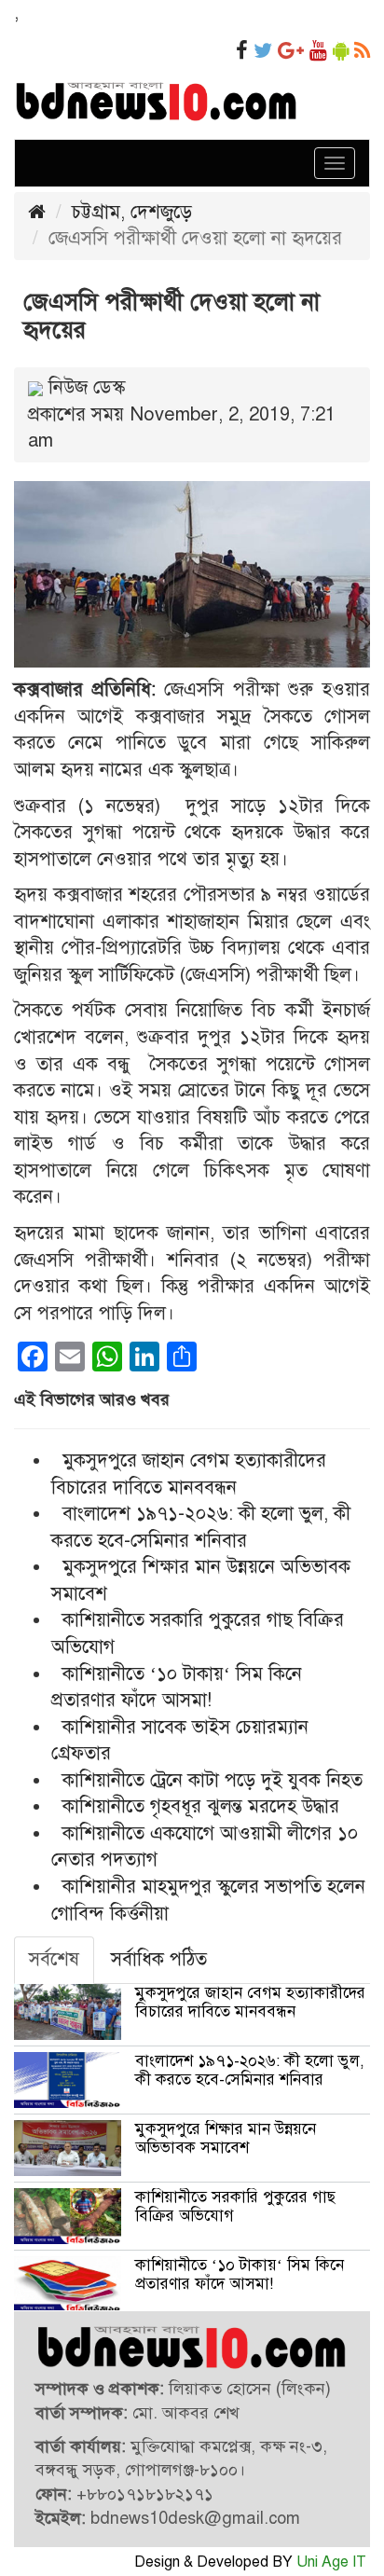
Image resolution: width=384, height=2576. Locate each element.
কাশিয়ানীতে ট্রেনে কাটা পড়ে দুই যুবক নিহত (213, 1780)
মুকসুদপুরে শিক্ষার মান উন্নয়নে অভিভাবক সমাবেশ (226, 2138)
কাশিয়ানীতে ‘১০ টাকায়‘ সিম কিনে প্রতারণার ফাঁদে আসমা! (240, 2274)
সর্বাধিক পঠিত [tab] (159, 1959)
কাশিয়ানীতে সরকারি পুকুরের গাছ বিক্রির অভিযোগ (235, 2206)
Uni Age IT (331, 2562)
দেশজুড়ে (161, 212)
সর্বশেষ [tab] (54, 1959)
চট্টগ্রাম (96, 212)
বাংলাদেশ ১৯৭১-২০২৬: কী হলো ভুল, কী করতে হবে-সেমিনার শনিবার (250, 2070)
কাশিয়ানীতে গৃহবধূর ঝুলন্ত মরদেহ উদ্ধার (201, 1806)
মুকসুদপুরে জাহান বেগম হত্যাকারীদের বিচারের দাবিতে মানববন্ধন (250, 2002)
